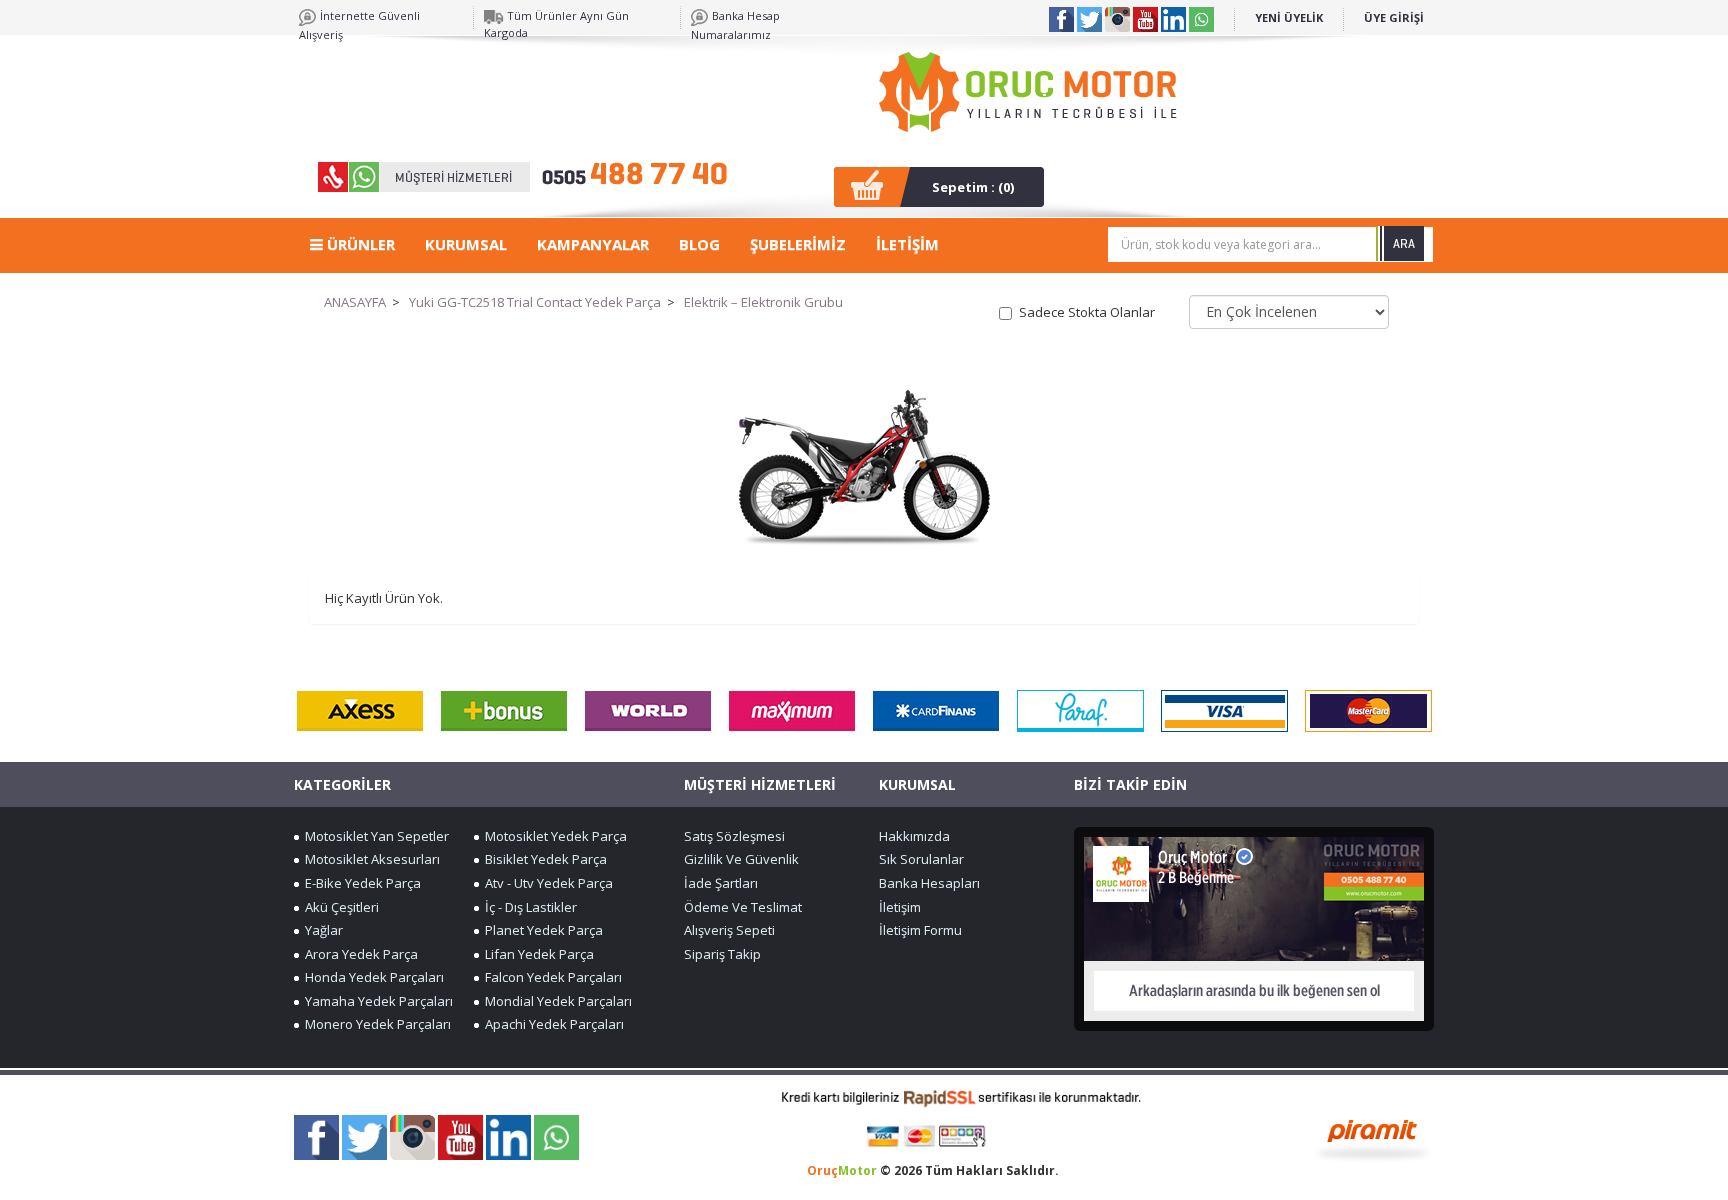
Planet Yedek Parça (541, 930)
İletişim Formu (920, 930)
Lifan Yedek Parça (536, 954)
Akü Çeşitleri (339, 907)
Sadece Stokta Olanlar (1087, 312)
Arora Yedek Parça (358, 954)
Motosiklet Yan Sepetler (374, 836)
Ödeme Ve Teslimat (743, 907)
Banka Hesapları (929, 883)
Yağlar (321, 930)
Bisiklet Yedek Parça (543, 859)
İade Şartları (721, 883)
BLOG (699, 244)
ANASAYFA (355, 302)
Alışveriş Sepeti (729, 930)
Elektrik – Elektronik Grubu (763, 302)
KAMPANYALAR (593, 244)
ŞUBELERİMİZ (798, 244)
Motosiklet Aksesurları (369, 859)
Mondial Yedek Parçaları (555, 1001)
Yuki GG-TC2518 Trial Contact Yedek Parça (535, 302)
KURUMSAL (466, 244)
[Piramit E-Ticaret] (1372, 1138)
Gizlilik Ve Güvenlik (741, 859)
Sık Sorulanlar (921, 859)
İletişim (900, 907)
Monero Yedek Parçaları (375, 1024)
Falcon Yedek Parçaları (550, 977)
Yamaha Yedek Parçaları (376, 1001)
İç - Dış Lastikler (528, 907)
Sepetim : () (973, 187)
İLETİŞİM (907, 244)
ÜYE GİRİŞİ (1394, 17)
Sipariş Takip (722, 954)
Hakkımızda (914, 836)
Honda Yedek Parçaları (371, 977)
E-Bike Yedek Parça (360, 883)
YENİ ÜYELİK (1289, 17)
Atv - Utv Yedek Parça (546, 883)
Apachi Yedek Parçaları (551, 1024)
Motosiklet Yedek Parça (553, 836)
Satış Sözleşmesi (734, 836)
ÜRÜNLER (359, 244)
